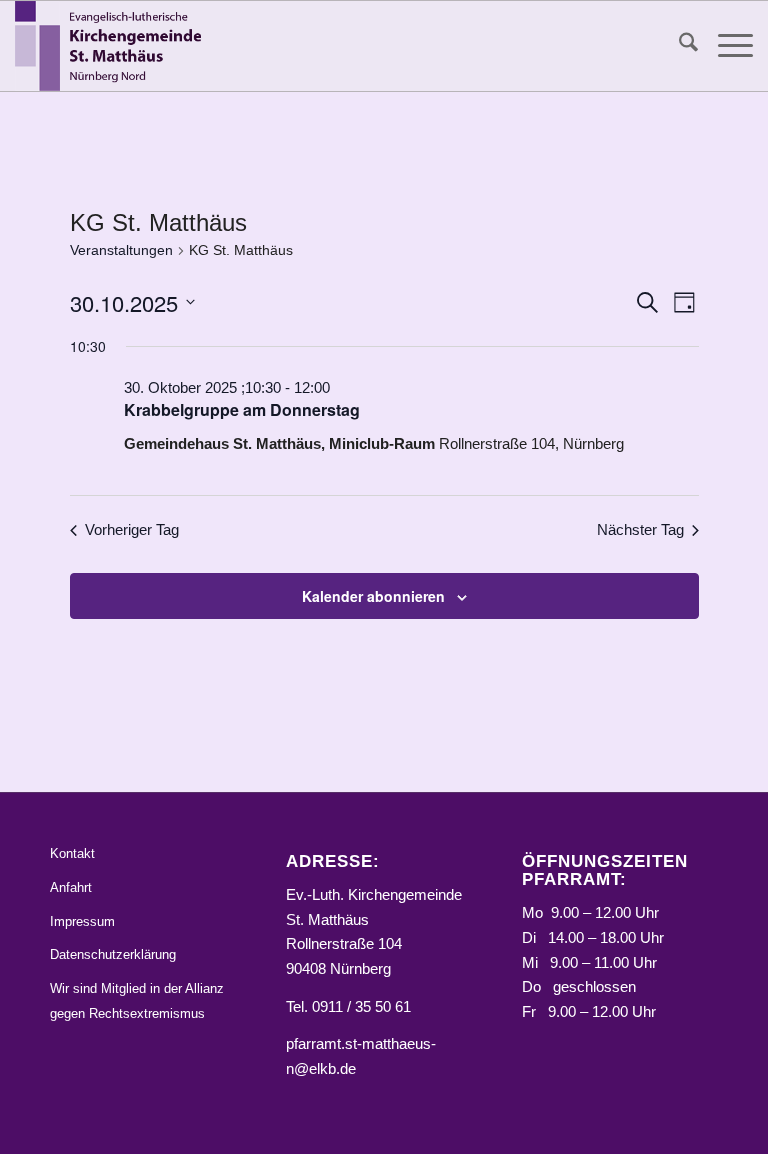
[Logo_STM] (113, 46)
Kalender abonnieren (373, 596)
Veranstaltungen (121, 250)
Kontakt (72, 853)
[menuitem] (678, 46)
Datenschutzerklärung (113, 954)
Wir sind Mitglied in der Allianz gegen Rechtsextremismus (137, 1001)
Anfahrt (71, 887)
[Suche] (678, 46)
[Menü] (725, 46)
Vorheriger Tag (132, 529)
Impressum (82, 921)
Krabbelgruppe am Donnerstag (242, 409)
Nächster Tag (640, 529)
